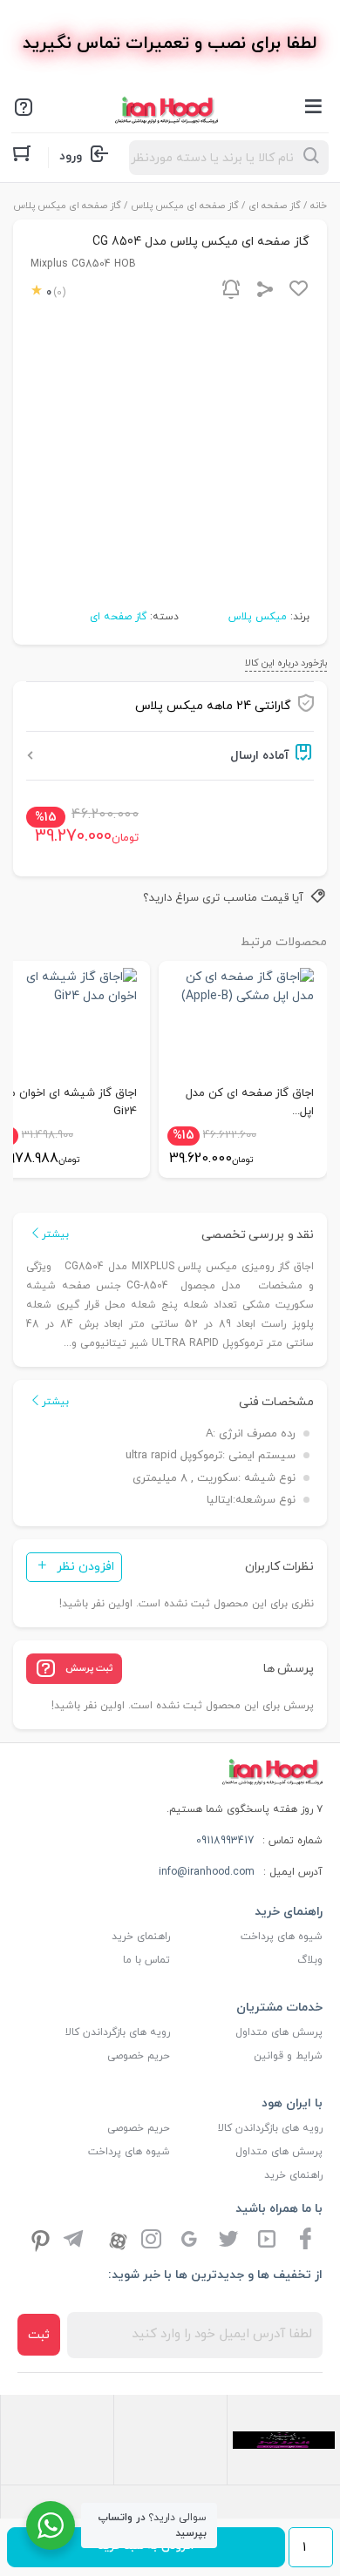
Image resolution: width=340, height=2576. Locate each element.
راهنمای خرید (141, 1937)
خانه (319, 206)
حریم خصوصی (139, 2056)
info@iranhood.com (207, 1872)
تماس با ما (146, 1960)
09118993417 (225, 1841)
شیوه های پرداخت (282, 1937)
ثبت (39, 2335)
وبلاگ (310, 1960)
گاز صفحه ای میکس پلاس (185, 206)
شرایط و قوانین (288, 2056)
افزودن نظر (85, 1567)
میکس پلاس (258, 617)
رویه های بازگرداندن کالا (118, 2032)
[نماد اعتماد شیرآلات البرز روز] (284, 2439)
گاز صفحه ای (275, 206)
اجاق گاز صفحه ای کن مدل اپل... (250, 1102)
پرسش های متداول (279, 2032)
